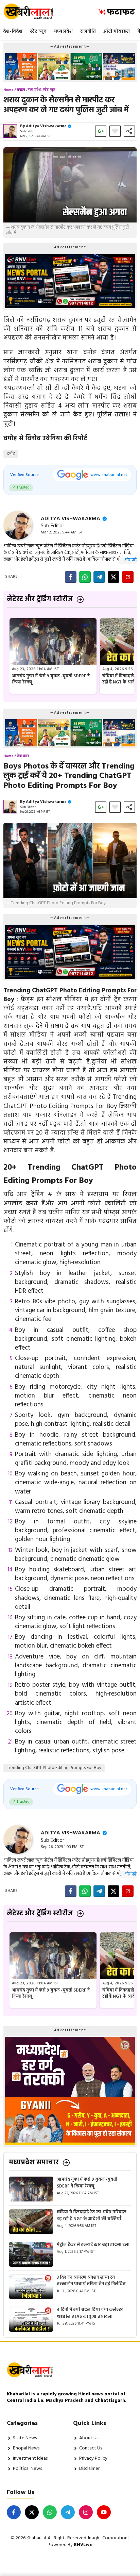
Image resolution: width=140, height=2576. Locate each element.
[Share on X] (113, 577)
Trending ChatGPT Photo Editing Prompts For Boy (54, 1768)
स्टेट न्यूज (38, 31)
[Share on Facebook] (71, 577)
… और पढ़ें (128, 560)
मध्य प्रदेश (63, 31)
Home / (10, 90)
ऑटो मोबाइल (117, 31)
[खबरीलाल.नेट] (33, 11)
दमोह (11, 454)
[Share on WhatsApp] (85, 577)
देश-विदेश (13, 31)
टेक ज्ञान (23, 756)
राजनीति (88, 31)
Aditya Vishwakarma (46, 126)
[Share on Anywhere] (128, 577)
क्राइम (21, 90)
